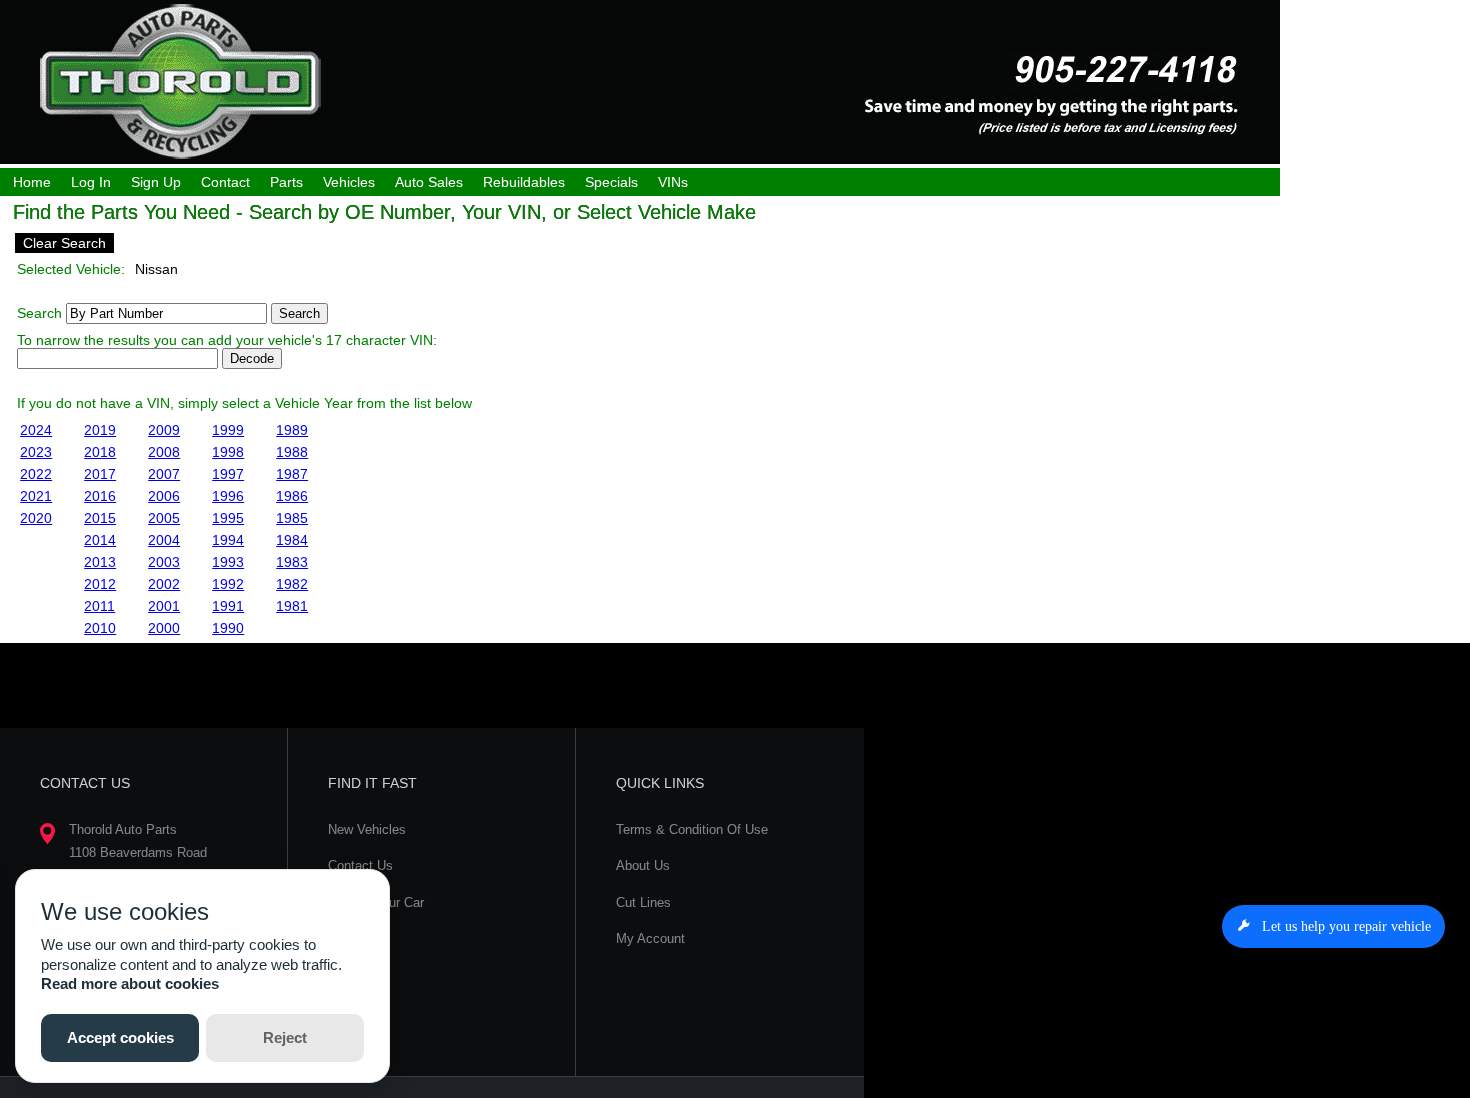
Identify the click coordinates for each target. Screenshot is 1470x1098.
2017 (100, 474)
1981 (292, 606)
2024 (36, 430)
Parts (286, 182)
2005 (164, 518)
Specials (611, 182)
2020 (36, 518)
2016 (100, 496)
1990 (228, 628)
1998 (228, 452)
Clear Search (64, 243)
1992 (228, 584)
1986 (292, 496)
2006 (164, 496)
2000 (164, 628)
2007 (164, 474)
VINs (673, 182)
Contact (225, 182)
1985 (292, 518)
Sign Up (156, 182)
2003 (164, 562)
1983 (292, 562)
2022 (36, 474)
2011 (99, 606)
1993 (228, 562)
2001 (164, 606)
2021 (36, 496)
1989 (292, 430)
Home (32, 182)
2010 (100, 628)
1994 (228, 540)
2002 (164, 584)
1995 (228, 518)
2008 (164, 452)
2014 (100, 540)
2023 (36, 452)
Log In (91, 182)
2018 (100, 452)
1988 (292, 452)
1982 (292, 584)
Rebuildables (524, 182)
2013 (100, 562)
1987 (292, 474)
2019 (100, 430)
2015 (100, 518)
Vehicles (349, 182)
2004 (164, 540)
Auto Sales (429, 182)
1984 (292, 540)
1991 (228, 606)
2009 (164, 430)
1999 (228, 430)
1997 (228, 474)
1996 (228, 496)
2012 (100, 584)
